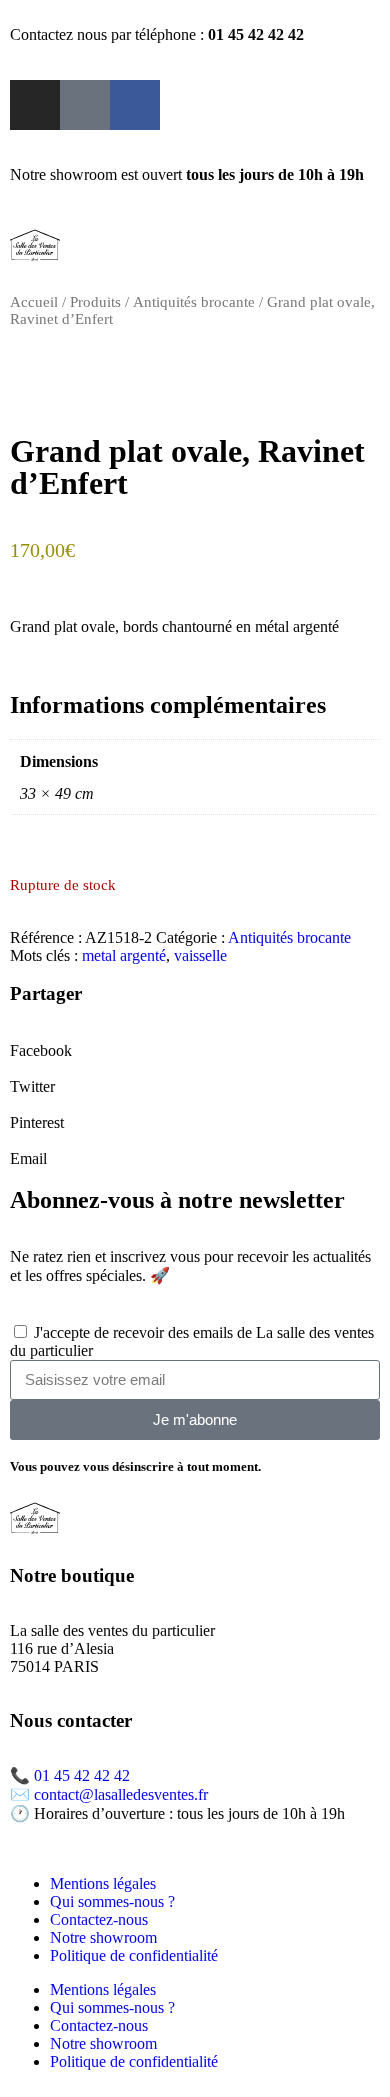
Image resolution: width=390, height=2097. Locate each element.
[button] (195, 1042)
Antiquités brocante (194, 302)
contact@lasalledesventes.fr (121, 1794)
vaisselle (200, 955)
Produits (95, 302)
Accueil (34, 302)
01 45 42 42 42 (82, 1775)
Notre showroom (103, 1937)
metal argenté (124, 955)
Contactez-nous (99, 1919)
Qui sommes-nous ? (112, 1901)
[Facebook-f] (135, 105)
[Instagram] (35, 105)
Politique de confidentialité (134, 1955)
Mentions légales (103, 1883)
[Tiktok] (85, 105)
